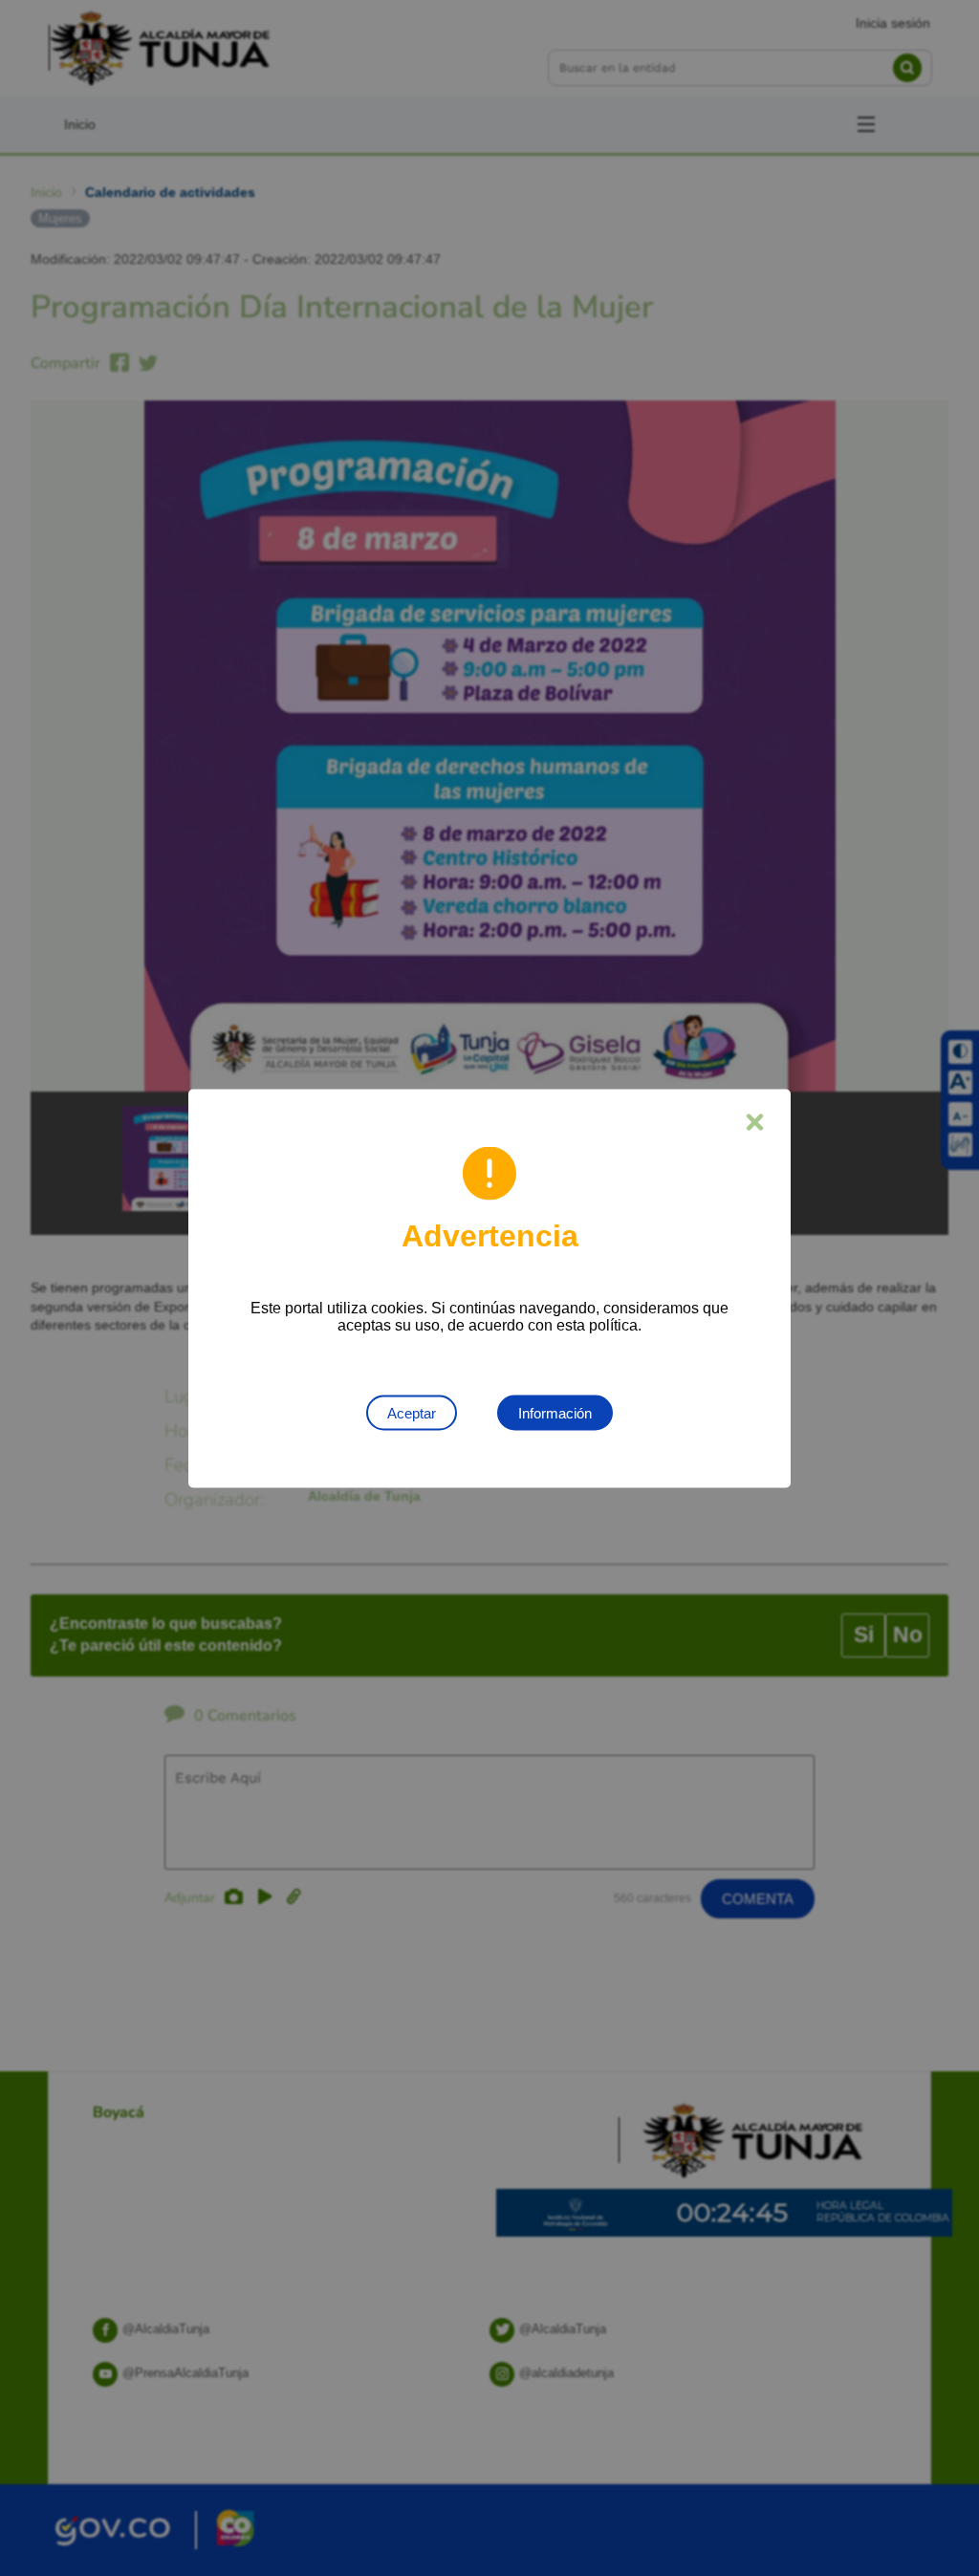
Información (555, 1412)
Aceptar (412, 1412)
